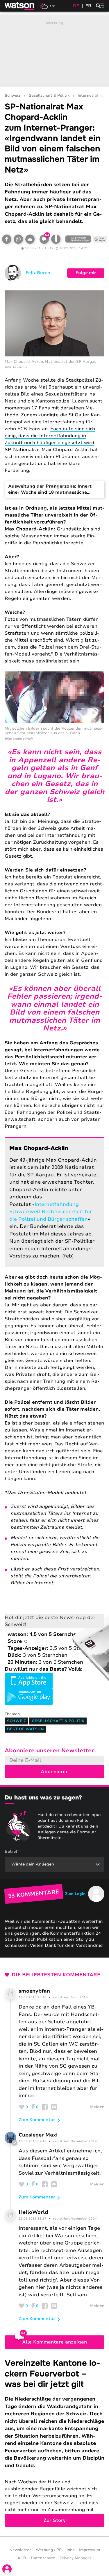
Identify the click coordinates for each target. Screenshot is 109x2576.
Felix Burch (38, 273)
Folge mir (86, 273)
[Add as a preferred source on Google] (78, 239)
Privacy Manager (76, 2558)
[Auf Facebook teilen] (7, 239)
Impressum (90, 2550)
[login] (7, 2569)
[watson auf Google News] (100, 239)
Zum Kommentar (37, 2120)
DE (76, 6)
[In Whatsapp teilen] (18, 239)
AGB (22, 2558)
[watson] (20, 6)
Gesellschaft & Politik (49, 96)
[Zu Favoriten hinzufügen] (56, 239)
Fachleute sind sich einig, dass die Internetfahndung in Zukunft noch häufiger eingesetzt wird (50, 436)
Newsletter (20, 2550)
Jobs (70, 2550)
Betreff (12, 1851)
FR (88, 6)
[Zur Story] (54, 2443)
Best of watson (25, 1729)
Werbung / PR (49, 2550)
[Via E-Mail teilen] (30, 239)
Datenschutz (43, 2558)
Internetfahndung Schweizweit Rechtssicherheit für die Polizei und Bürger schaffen (51, 1212)
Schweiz (12, 96)
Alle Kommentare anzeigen (54, 2342)
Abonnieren (55, 1772)
